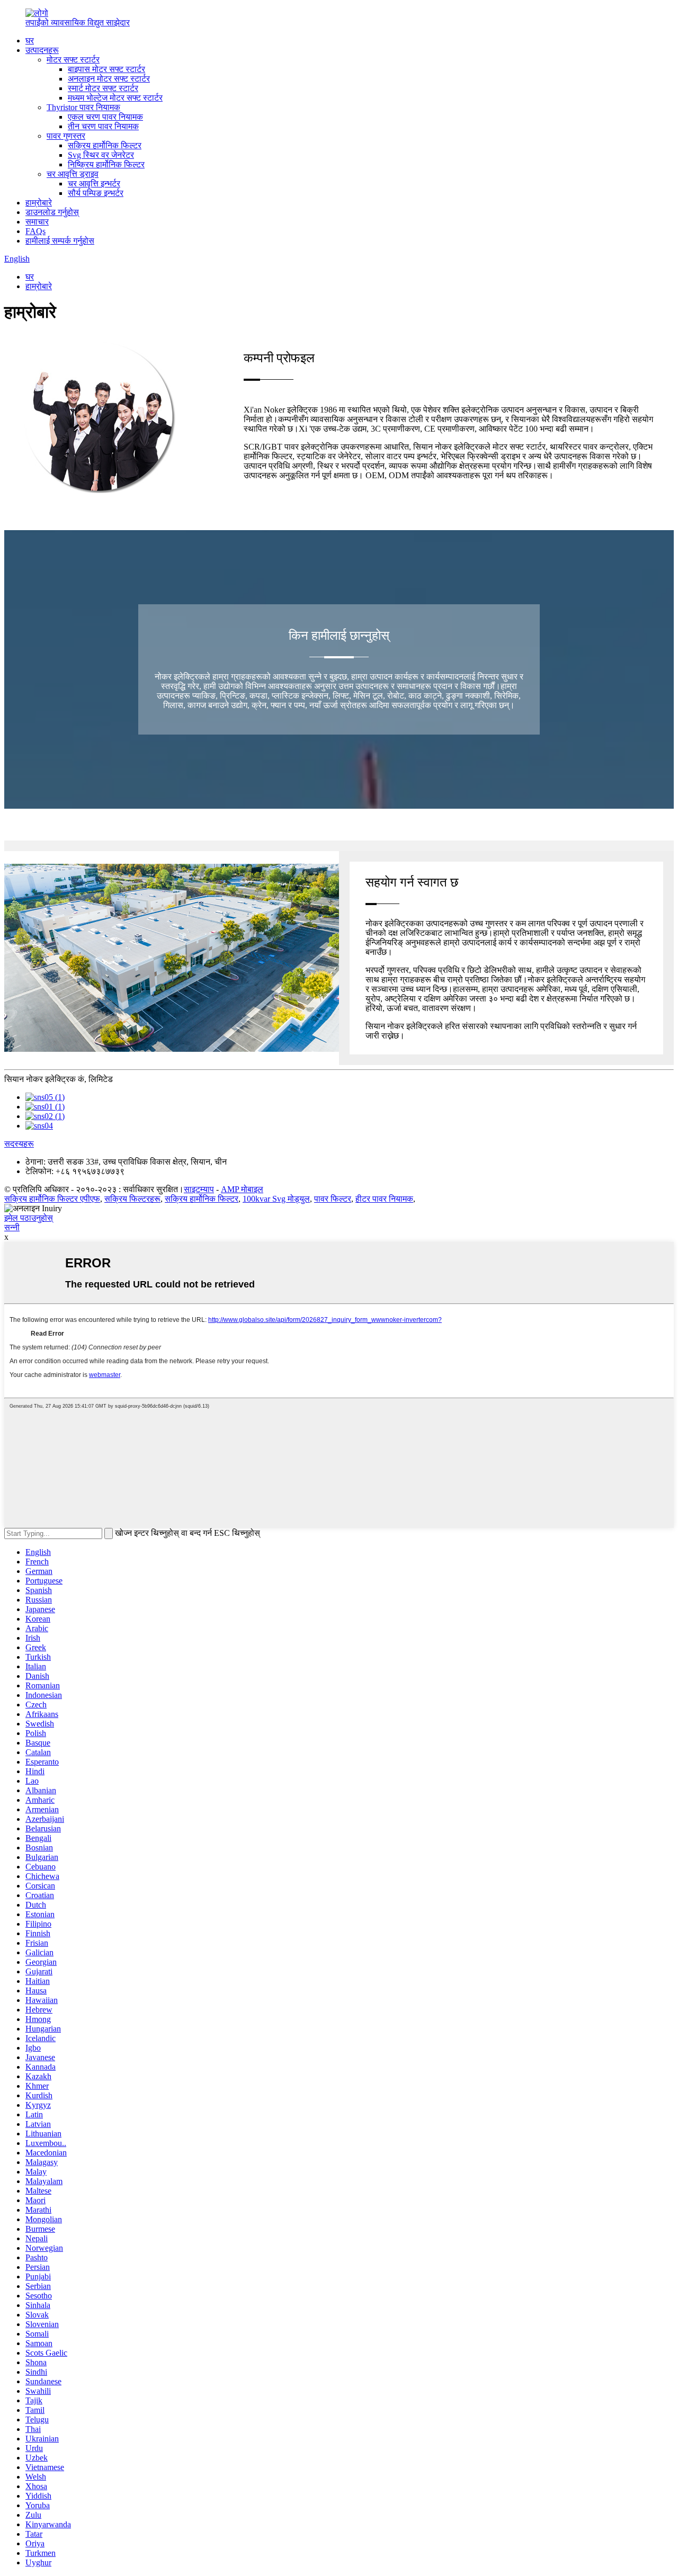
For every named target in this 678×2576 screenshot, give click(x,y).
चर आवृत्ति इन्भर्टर (94, 184)
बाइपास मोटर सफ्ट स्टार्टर (106, 69)
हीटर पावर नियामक (384, 1199)
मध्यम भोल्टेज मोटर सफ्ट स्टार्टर (115, 98)
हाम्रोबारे (39, 203)
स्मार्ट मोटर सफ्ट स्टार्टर (103, 88)
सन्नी (12, 1227)
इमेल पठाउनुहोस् (29, 1218)
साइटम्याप (199, 1189)
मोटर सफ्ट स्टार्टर (73, 60)
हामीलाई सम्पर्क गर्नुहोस (60, 241)
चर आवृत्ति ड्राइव (73, 174)
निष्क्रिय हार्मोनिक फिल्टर (106, 164)
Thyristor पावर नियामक (83, 107)
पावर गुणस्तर (66, 136)
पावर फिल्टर (333, 1199)
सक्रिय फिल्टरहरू (132, 1199)
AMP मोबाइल (242, 1189)
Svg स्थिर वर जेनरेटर (101, 155)
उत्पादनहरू (42, 50)
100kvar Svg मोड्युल (276, 1199)
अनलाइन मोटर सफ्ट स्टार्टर (109, 79)
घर (30, 41)
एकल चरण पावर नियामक (105, 117)
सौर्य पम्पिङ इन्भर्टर (96, 193)
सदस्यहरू (19, 1144)
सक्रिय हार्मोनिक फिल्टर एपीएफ (52, 1199)
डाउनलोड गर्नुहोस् (52, 212)
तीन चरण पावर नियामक (103, 126)
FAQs (35, 231)
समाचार (37, 222)
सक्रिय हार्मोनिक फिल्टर (105, 145)
